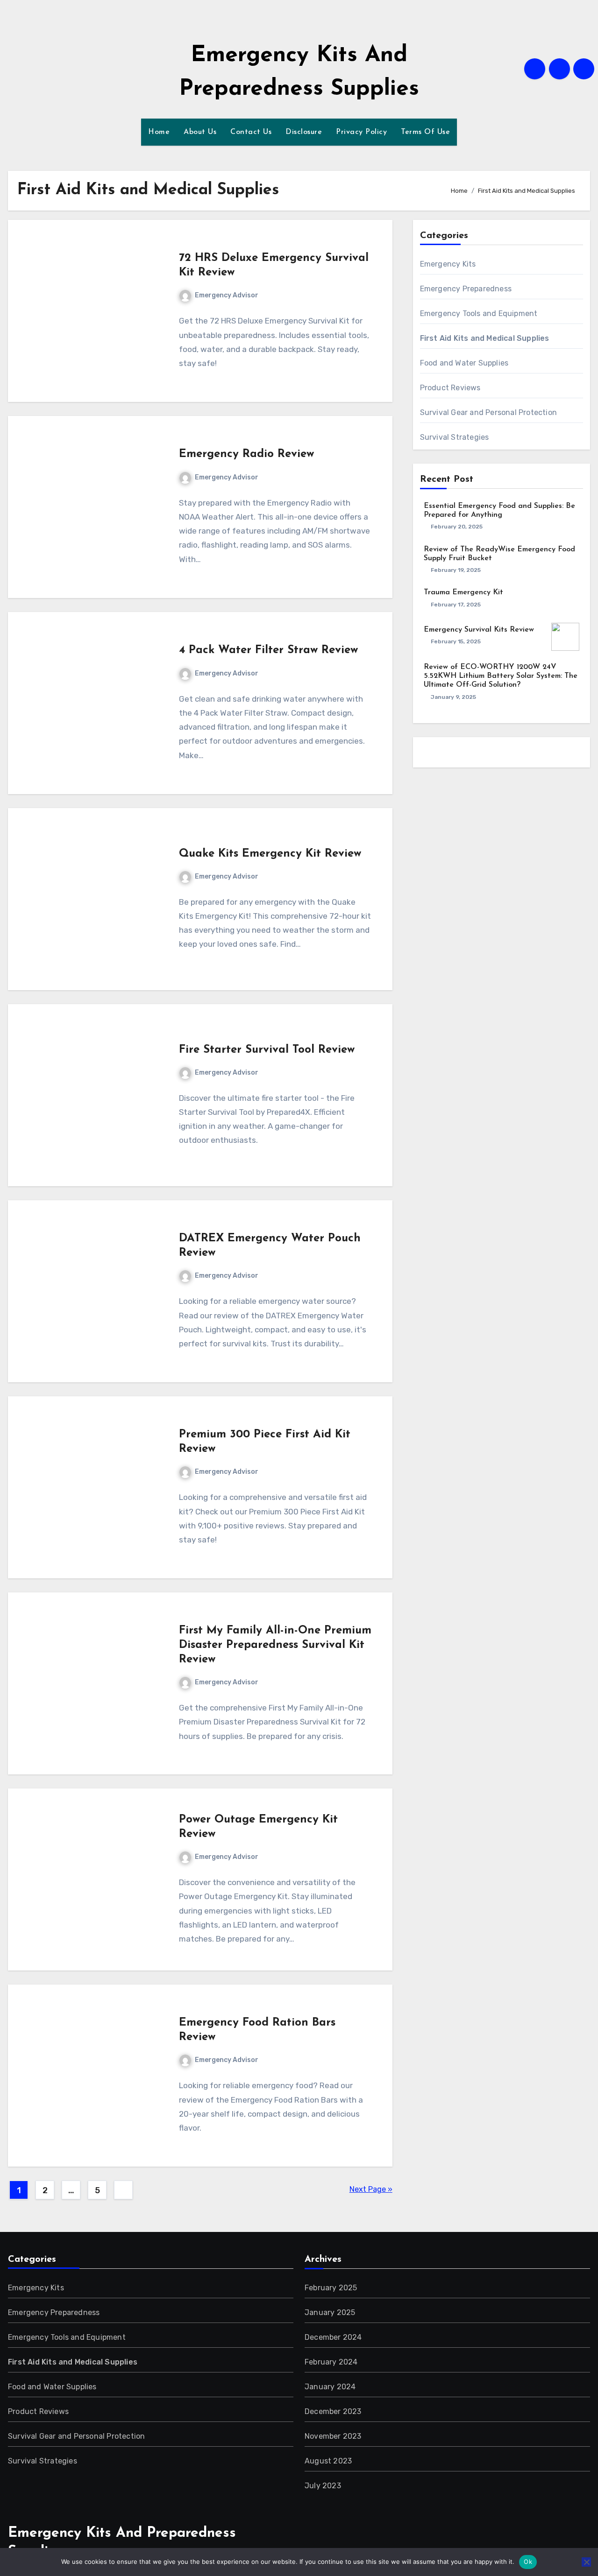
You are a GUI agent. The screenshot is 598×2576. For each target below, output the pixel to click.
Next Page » (371, 2189)
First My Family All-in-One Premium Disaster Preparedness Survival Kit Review (275, 1645)
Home (159, 132)
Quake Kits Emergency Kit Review (270, 854)
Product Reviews (450, 388)
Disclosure (304, 132)
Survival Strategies (455, 437)
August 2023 (328, 2461)
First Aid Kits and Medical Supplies (485, 338)
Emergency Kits (448, 264)
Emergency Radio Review (246, 454)
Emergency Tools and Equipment (479, 313)
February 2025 (331, 2288)
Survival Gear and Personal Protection (488, 412)
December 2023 (333, 2411)
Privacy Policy (361, 132)
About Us (200, 132)
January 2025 (330, 2312)
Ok (528, 2562)
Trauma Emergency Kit (463, 592)
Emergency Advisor (227, 295)
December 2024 (333, 2337)
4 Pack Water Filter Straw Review (268, 650)
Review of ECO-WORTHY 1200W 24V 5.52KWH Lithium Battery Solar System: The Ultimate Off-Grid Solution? (501, 676)
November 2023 (333, 2436)
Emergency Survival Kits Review (479, 630)
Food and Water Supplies (464, 363)
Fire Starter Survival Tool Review (267, 1050)
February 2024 (331, 2362)
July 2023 (323, 2486)
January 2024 (330, 2387)
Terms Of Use (425, 132)
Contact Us (251, 132)
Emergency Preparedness (466, 289)
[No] (586, 2562)
